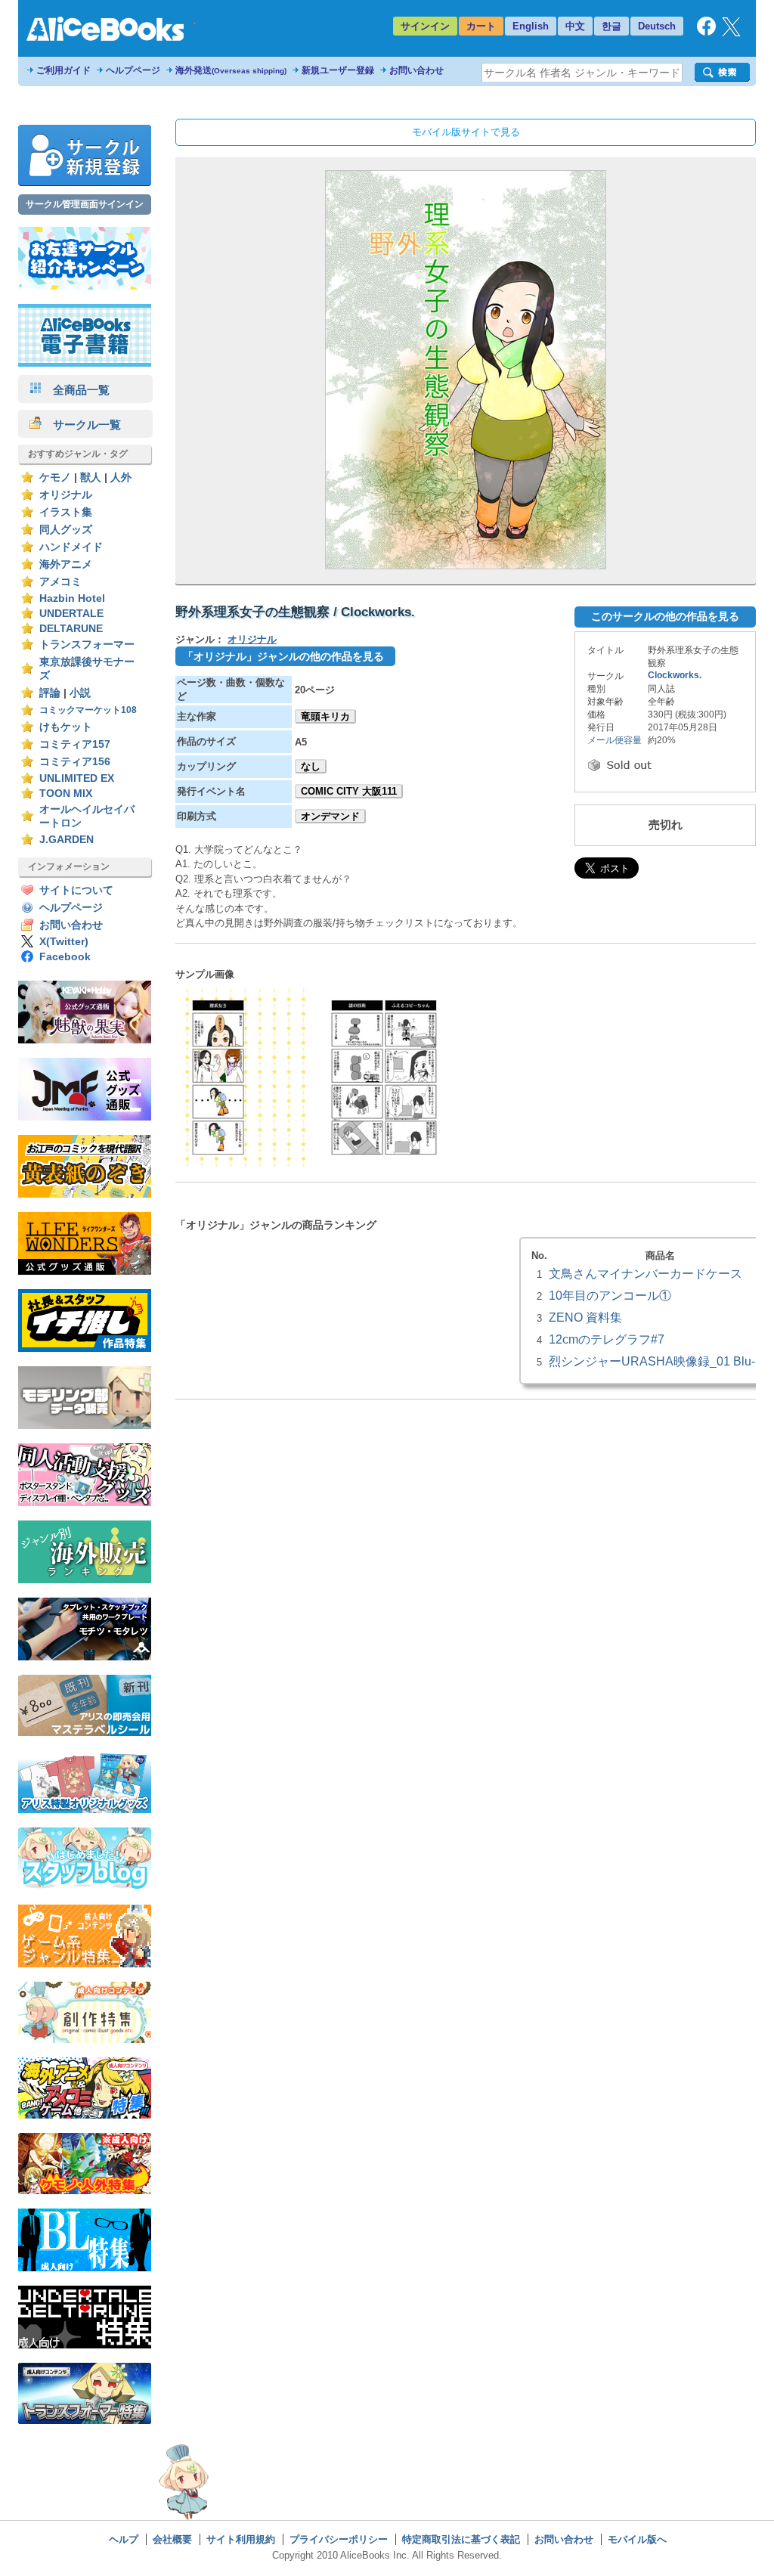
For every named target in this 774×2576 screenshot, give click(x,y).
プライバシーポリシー (339, 2539)
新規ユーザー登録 (338, 70)
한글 (611, 26)
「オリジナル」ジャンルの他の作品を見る (283, 656)
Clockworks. (675, 675)
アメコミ (60, 582)
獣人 (91, 477)
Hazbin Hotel (72, 598)
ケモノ (55, 477)
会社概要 (172, 2539)
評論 (50, 693)
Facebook (65, 957)
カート (481, 26)
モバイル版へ (637, 2539)
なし (311, 766)
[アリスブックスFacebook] (706, 32)
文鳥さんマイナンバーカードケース (646, 1273)
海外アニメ (66, 564)
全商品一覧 (76, 390)
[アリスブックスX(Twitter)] (731, 33)
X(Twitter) (64, 942)
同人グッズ (66, 530)
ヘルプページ (133, 70)
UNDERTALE (71, 614)
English (531, 26)
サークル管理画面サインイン (85, 204)
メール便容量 (615, 740)
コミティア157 (75, 744)
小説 (80, 693)
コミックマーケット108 (88, 710)
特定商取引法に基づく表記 (461, 2539)
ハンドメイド (71, 547)
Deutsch (657, 26)
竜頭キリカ (325, 716)
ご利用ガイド (63, 70)
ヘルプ (124, 2539)
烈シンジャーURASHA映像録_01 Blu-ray (660, 1361)
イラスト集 (66, 512)
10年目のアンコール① (610, 1295)
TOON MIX (66, 794)
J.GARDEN (67, 840)
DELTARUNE (71, 629)
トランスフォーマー (87, 645)
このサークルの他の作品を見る (665, 616)
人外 (121, 477)
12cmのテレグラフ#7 (607, 1339)
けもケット (66, 727)
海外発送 (231, 70)
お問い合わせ (416, 70)
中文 (575, 26)
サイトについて (76, 890)
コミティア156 (75, 762)
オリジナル (66, 495)
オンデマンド (330, 816)
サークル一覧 (81, 425)
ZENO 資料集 (585, 1317)
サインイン (425, 26)
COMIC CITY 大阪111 (349, 791)
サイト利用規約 (241, 2539)
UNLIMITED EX (77, 778)
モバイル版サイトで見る (466, 132)
